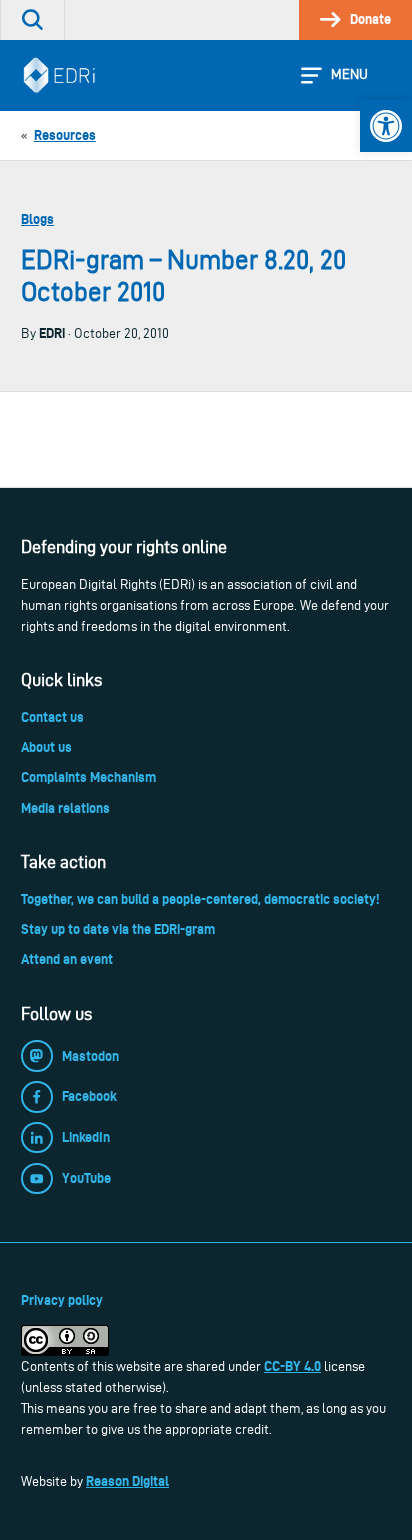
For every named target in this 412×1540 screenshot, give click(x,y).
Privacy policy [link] (62, 1300)
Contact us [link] (52, 717)
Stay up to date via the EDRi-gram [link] (118, 929)
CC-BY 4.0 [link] (292, 1366)
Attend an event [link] (67, 959)
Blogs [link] (37, 219)
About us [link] (46, 747)
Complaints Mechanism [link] (88, 777)
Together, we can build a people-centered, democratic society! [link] (200, 899)
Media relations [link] (65, 808)
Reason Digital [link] (127, 1481)
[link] (386, 126)
